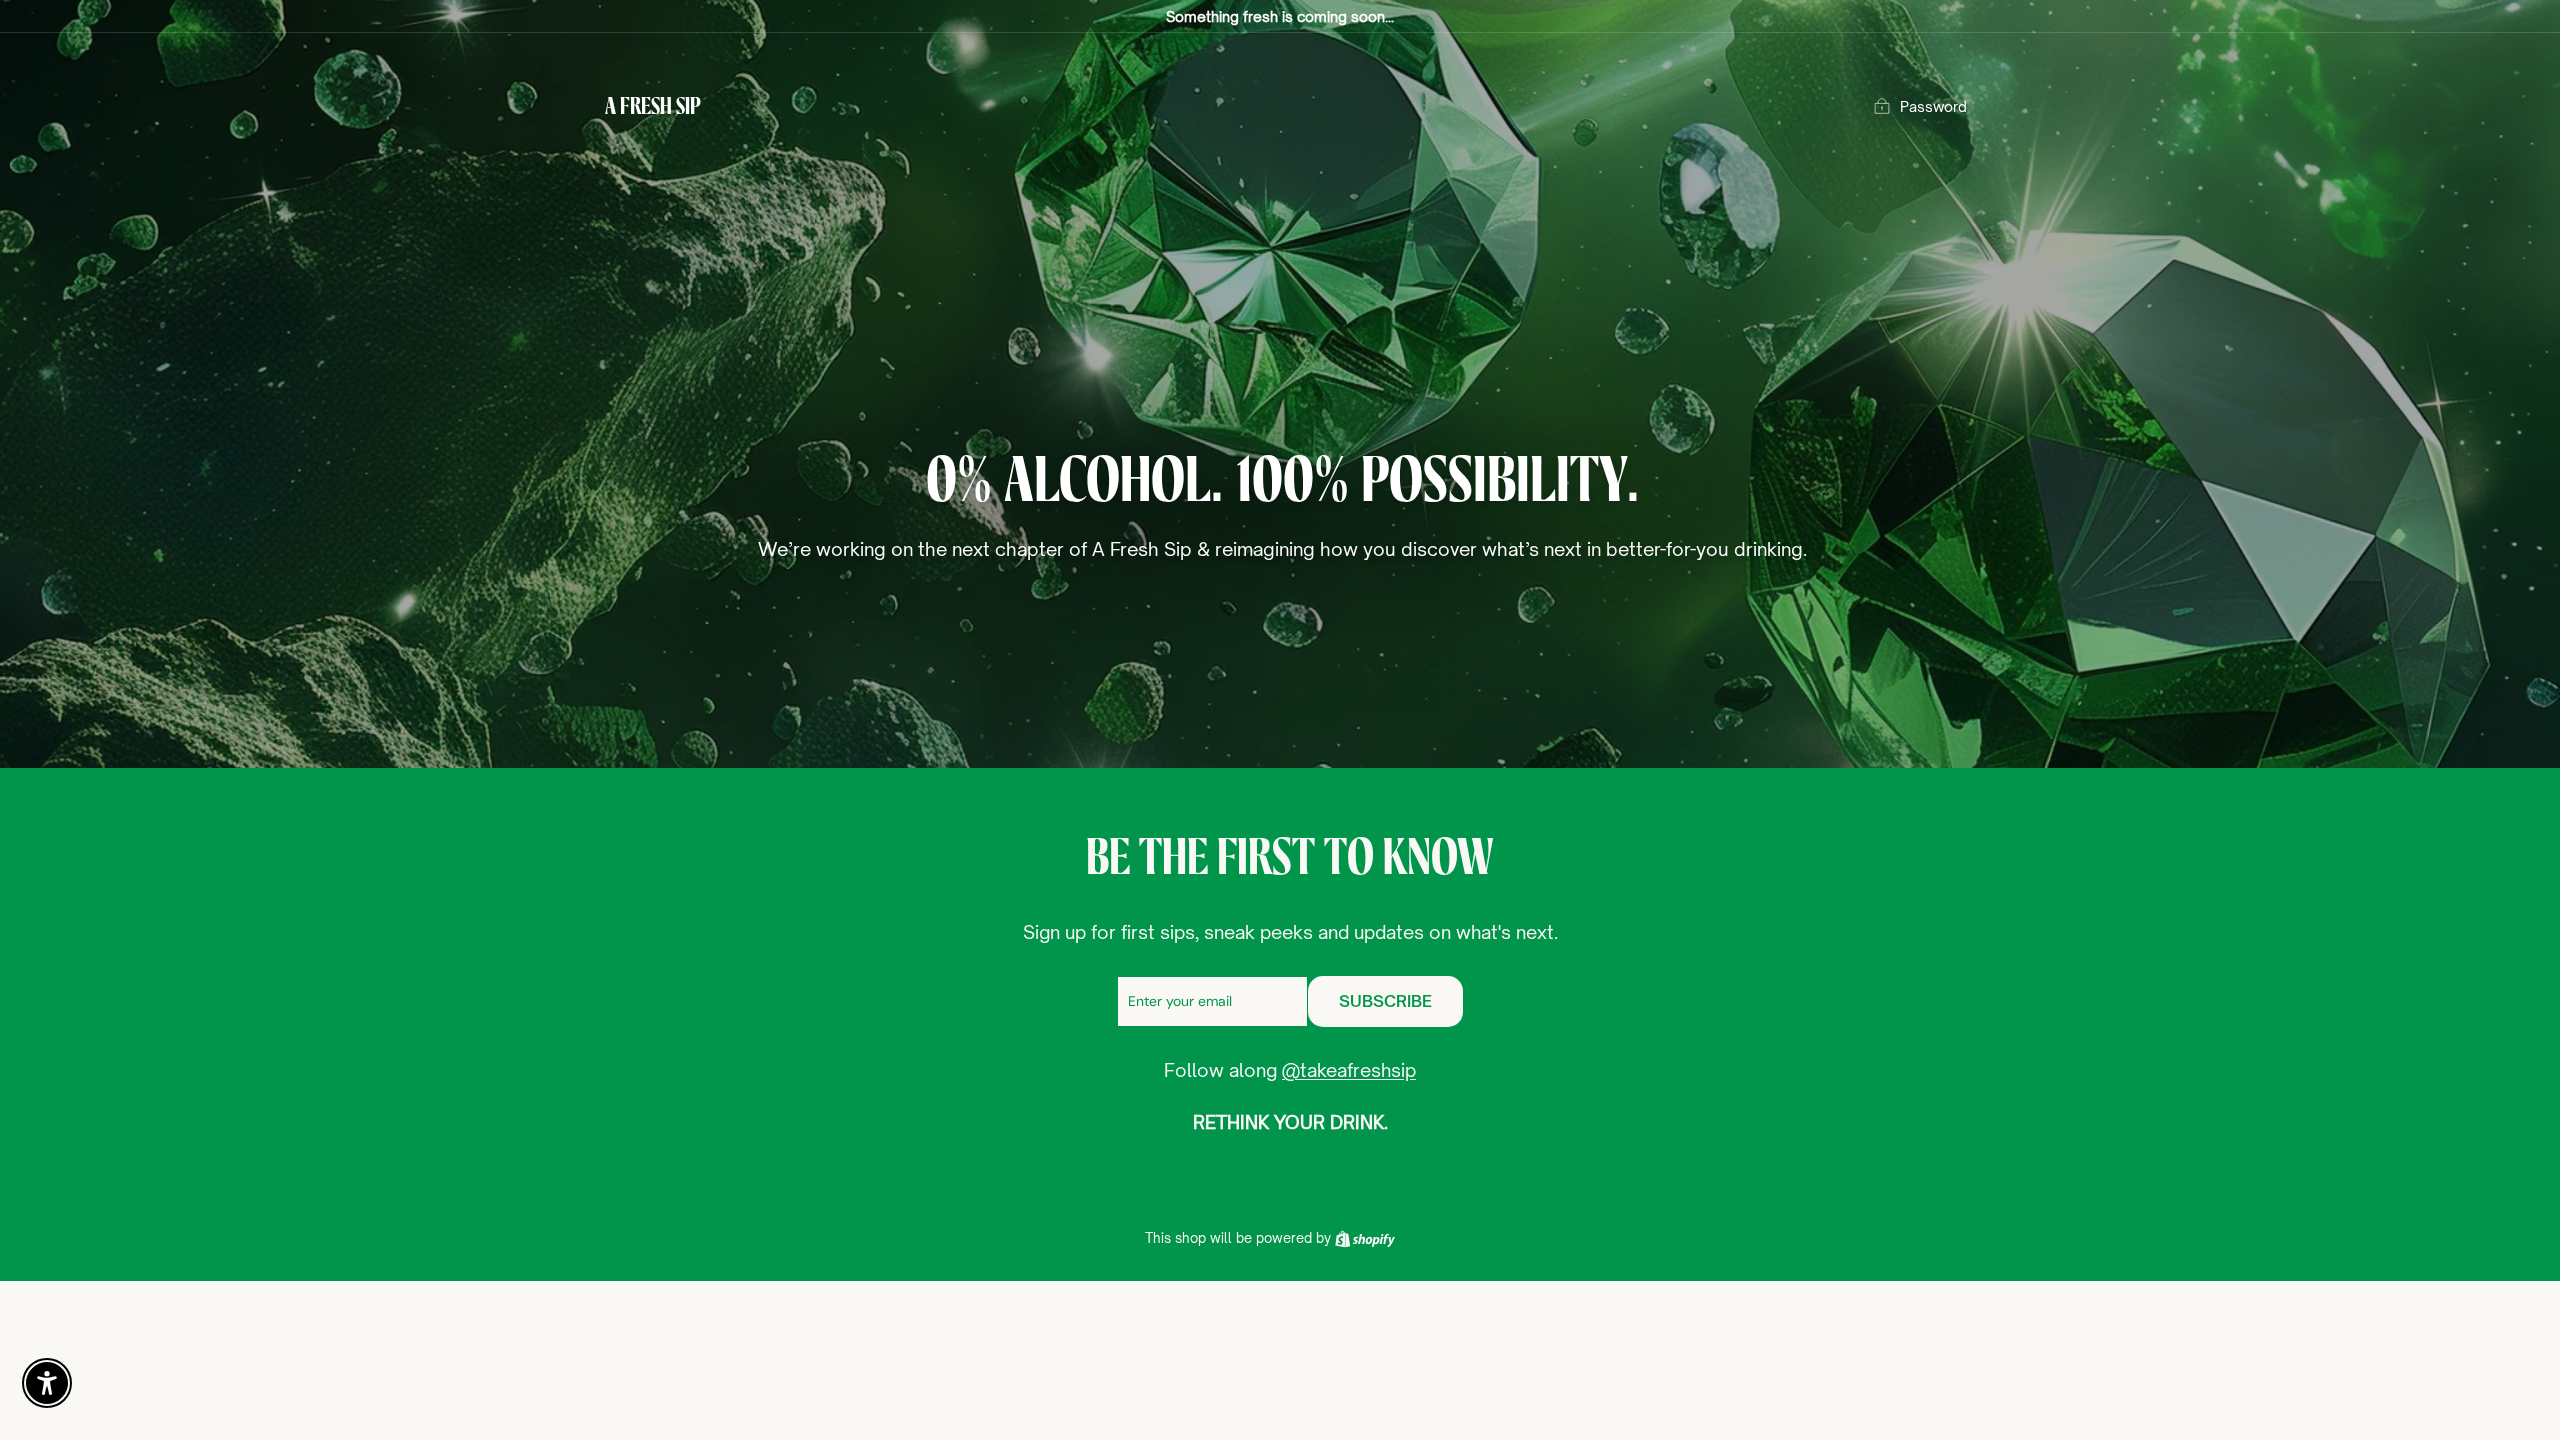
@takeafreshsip (1349, 1070)
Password (1933, 106)
